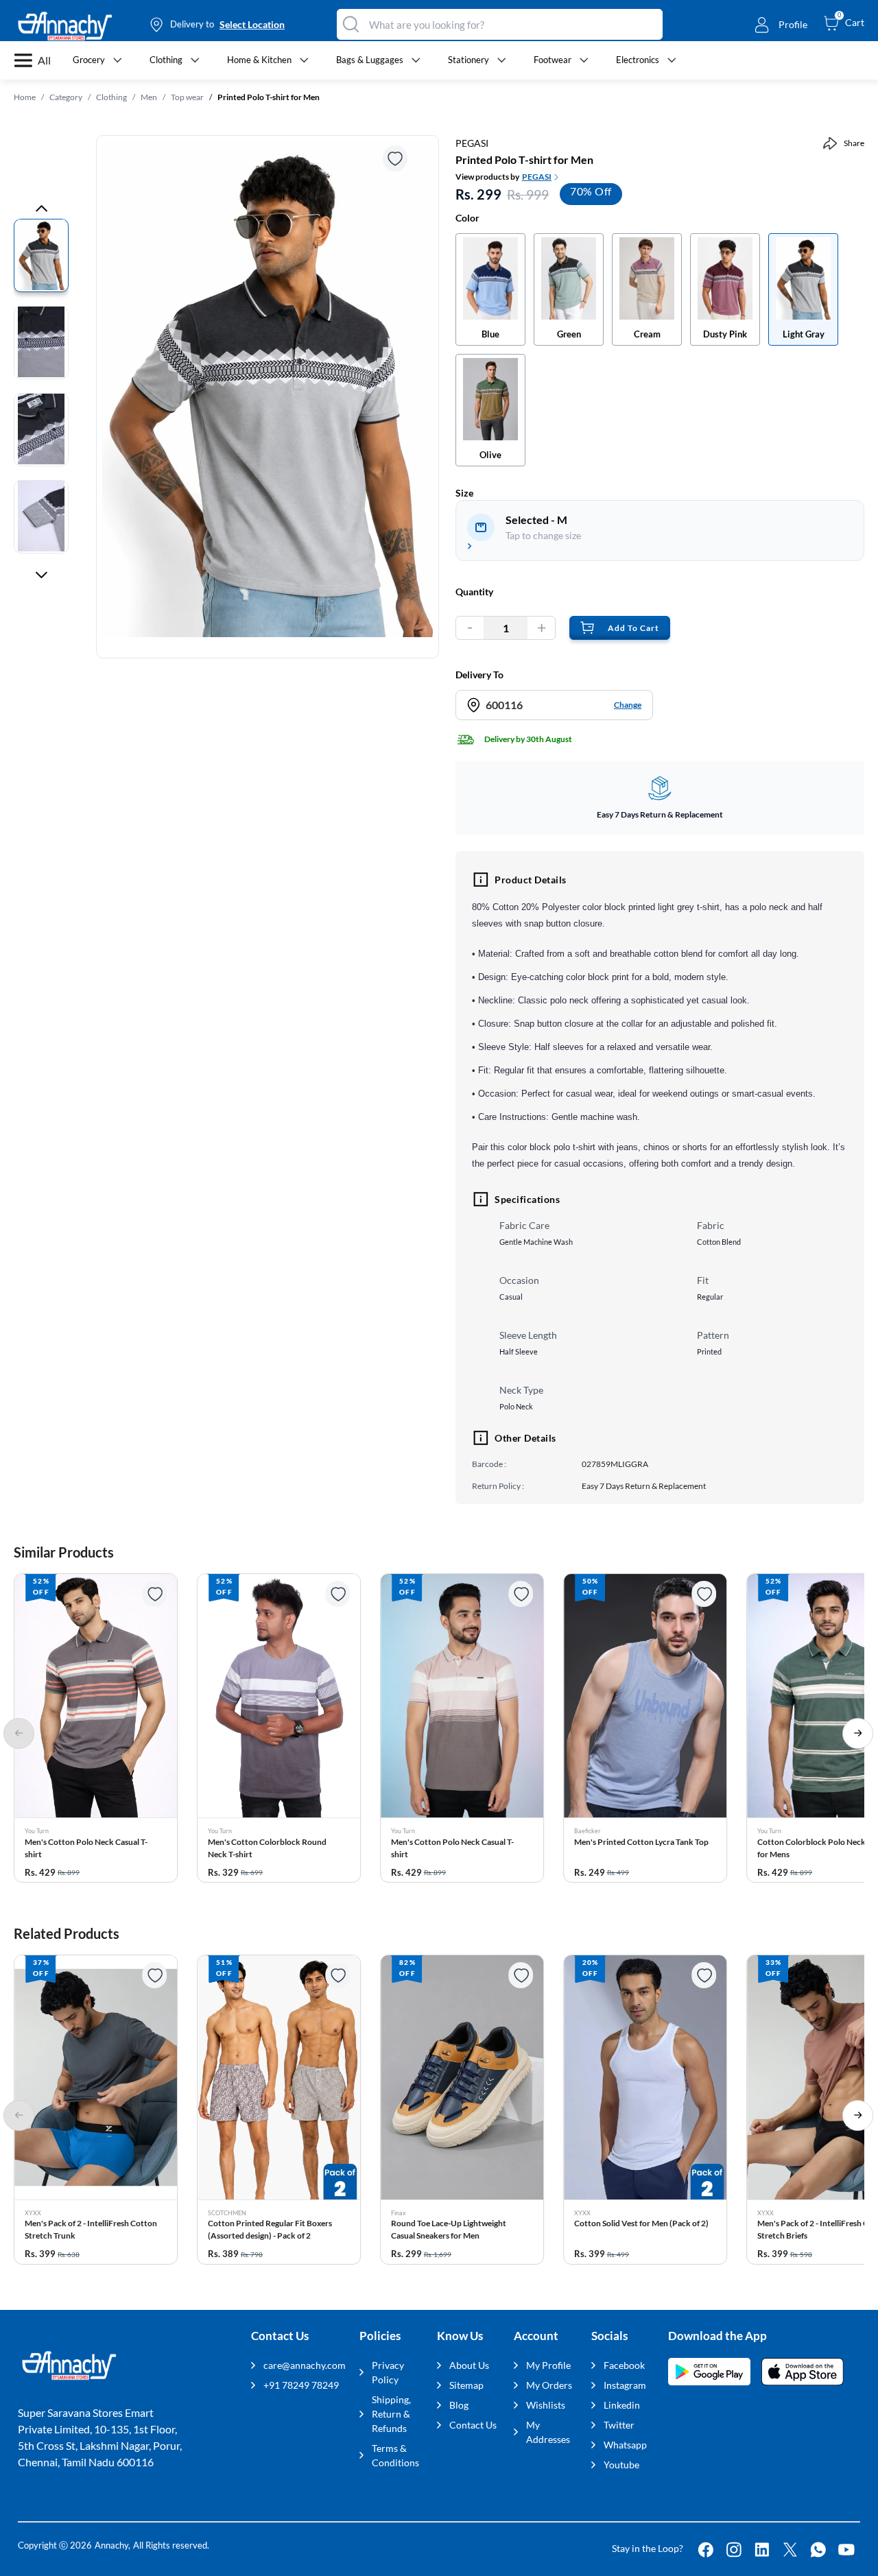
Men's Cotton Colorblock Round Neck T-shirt (267, 1848)
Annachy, (112, 2545)
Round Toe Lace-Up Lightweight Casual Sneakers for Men (449, 2229)
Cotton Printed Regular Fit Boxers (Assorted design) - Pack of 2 (270, 2229)
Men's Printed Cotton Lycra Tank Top (641, 1842)
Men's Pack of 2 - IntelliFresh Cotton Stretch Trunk (91, 2229)
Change (628, 705)
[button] (96, 1728)
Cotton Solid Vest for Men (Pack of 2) (641, 2223)
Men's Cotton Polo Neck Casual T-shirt (86, 1848)
